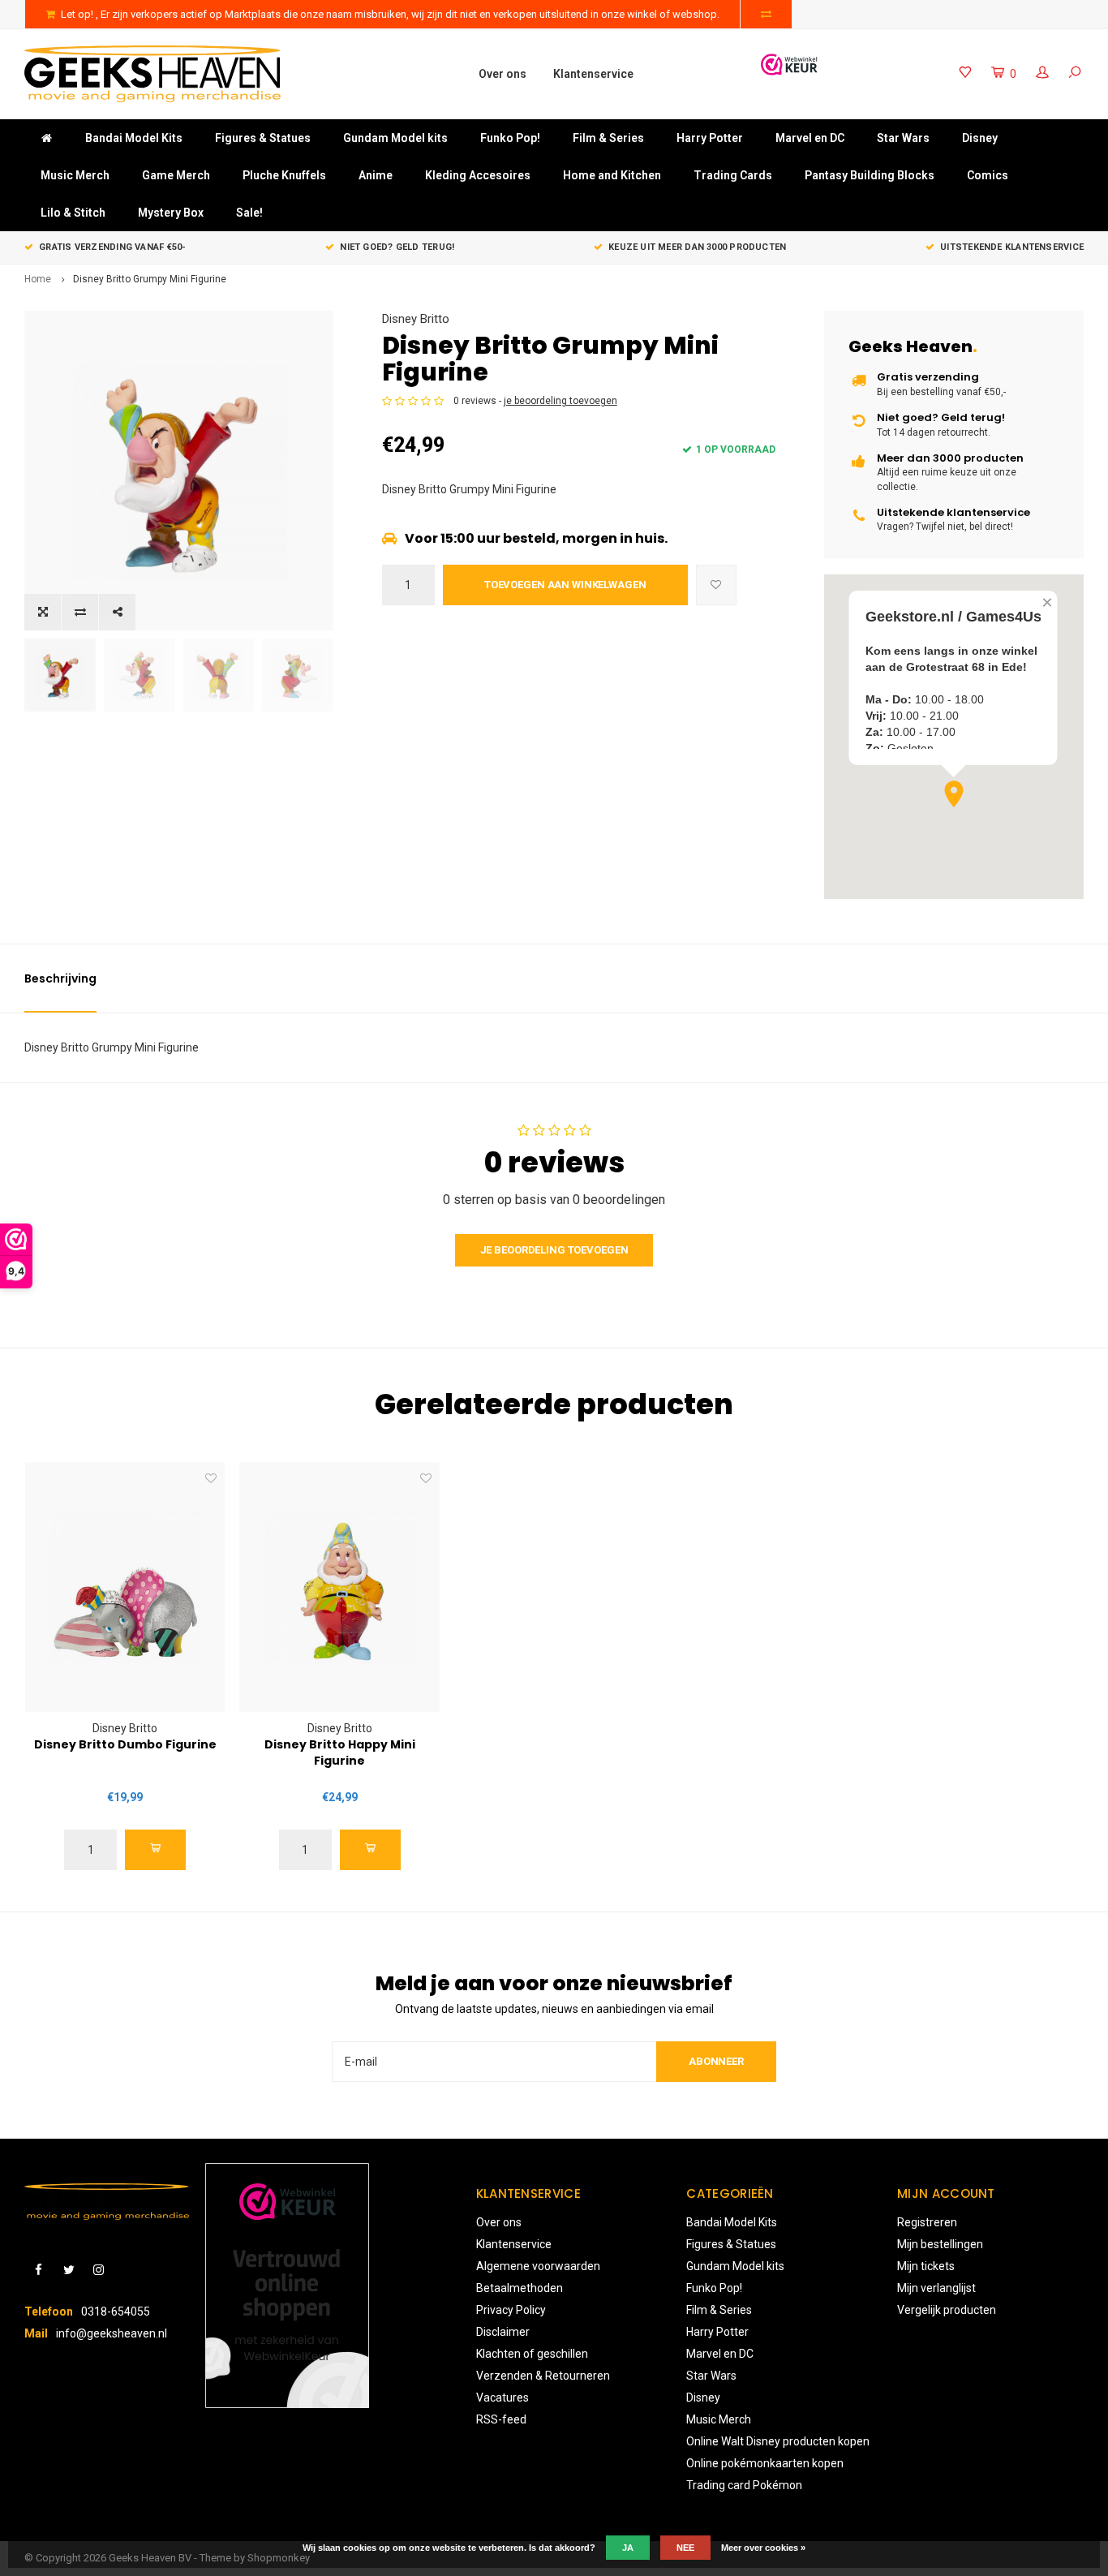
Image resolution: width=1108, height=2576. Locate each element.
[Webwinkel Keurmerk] (789, 65)
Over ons (502, 74)
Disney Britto (416, 319)
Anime (376, 175)
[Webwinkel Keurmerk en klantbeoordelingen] (287, 2286)
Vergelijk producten (947, 2310)
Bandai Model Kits (134, 138)
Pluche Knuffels (284, 175)
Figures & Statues (263, 138)
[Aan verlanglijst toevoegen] (716, 585)
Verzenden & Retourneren (543, 2376)
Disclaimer (503, 2332)
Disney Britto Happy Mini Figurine (340, 1752)
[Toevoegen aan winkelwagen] (155, 1850)
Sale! (249, 213)
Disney (980, 138)
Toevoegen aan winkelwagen (565, 585)
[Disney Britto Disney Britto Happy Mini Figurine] (339, 1587)
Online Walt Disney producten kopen (778, 2441)
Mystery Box (171, 213)
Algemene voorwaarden (538, 2266)
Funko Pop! (510, 138)
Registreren (927, 2222)
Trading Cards (733, 175)
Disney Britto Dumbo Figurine (125, 1744)
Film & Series (608, 138)
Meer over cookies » (763, 2548)
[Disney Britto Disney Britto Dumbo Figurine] (125, 1587)
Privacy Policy (511, 2310)
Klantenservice (593, 74)
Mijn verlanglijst (936, 2288)
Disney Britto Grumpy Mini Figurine (150, 279)
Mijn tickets (926, 2266)
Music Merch (75, 175)
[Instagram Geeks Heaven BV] (99, 2271)
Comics (988, 175)
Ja (628, 2548)
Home (38, 279)
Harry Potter (710, 138)
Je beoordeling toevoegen (554, 1250)
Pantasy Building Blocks (870, 175)
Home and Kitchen (612, 175)
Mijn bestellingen (940, 2244)
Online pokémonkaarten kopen (765, 2463)
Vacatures (502, 2398)
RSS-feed (501, 2419)
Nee (685, 2548)
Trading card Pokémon (744, 2485)
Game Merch (176, 175)
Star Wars (903, 138)
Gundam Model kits (395, 138)
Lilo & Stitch (73, 213)
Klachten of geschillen (532, 2354)
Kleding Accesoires (478, 175)
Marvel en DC (810, 138)
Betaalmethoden (520, 2288)
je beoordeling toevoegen (560, 401)
